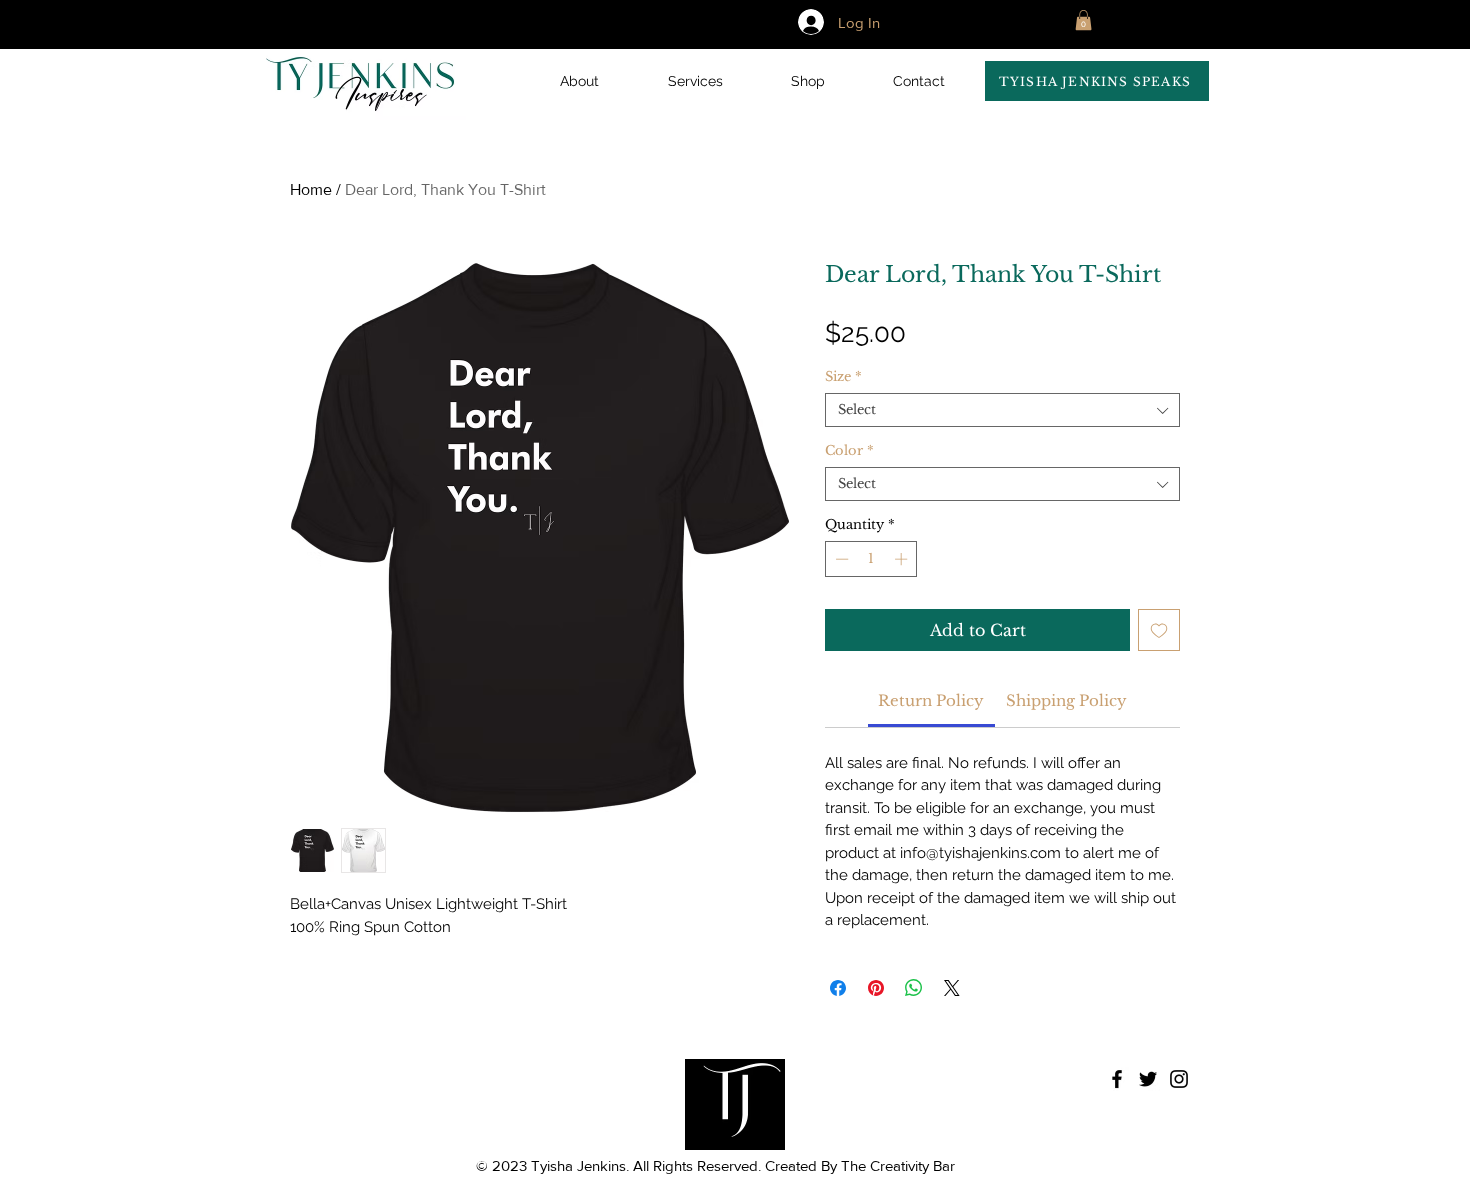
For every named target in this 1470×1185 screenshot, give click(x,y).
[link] (931, 700)
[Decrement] (840, 559)
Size (843, 377)
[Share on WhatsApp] (914, 988)
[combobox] (1002, 410)
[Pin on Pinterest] (876, 988)
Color (849, 451)
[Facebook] (1117, 1079)
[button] (1097, 81)
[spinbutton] (871, 559)
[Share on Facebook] (838, 988)
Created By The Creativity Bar (858, 1165)
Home (311, 189)
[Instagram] (1179, 1079)
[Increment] (903, 559)
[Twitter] (1148, 1079)
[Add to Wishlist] (1159, 630)
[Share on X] (952, 988)
